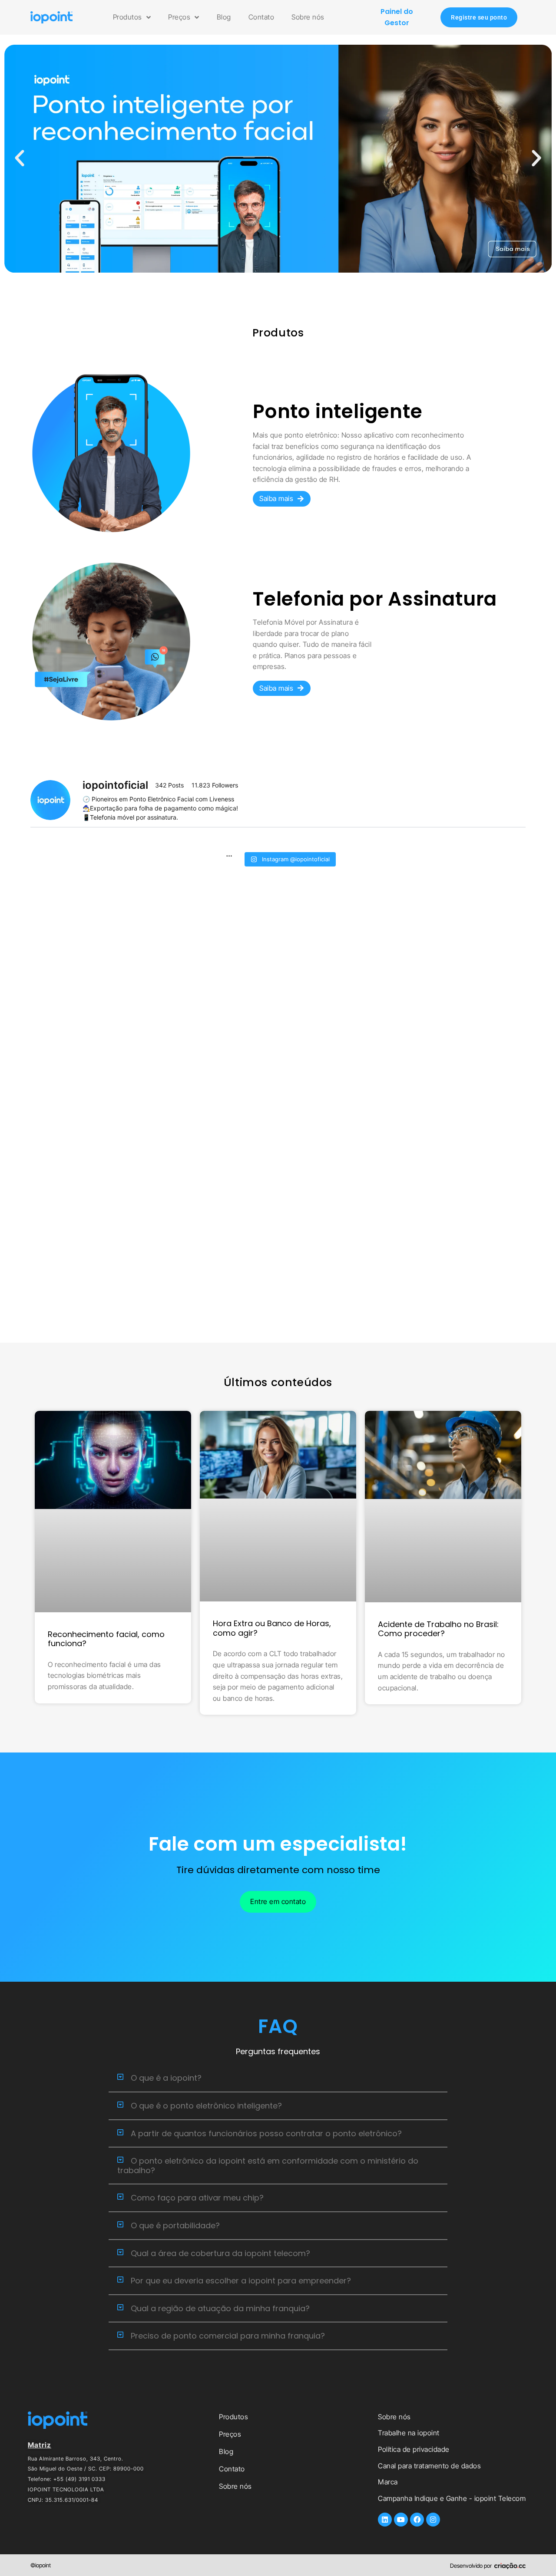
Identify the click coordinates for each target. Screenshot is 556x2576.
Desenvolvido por (471, 2566)
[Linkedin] (385, 2520)
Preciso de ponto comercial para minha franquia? (228, 2336)
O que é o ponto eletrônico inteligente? (206, 2106)
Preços (179, 17)
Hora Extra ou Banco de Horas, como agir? (272, 1628)
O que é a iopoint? (166, 2078)
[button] (20, 158)
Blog (224, 17)
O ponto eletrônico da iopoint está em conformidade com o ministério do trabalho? (268, 2166)
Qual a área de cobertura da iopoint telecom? (220, 2253)
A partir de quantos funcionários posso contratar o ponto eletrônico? (266, 2133)
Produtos (127, 17)
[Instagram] (433, 2520)
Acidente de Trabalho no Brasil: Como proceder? (438, 1629)
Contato (261, 17)
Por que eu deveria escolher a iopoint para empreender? (241, 2281)
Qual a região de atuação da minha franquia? (220, 2308)
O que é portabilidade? (175, 2225)
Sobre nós (308, 17)
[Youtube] (401, 2520)
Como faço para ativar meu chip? (197, 2198)
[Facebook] (417, 2520)
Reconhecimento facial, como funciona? (106, 1639)
